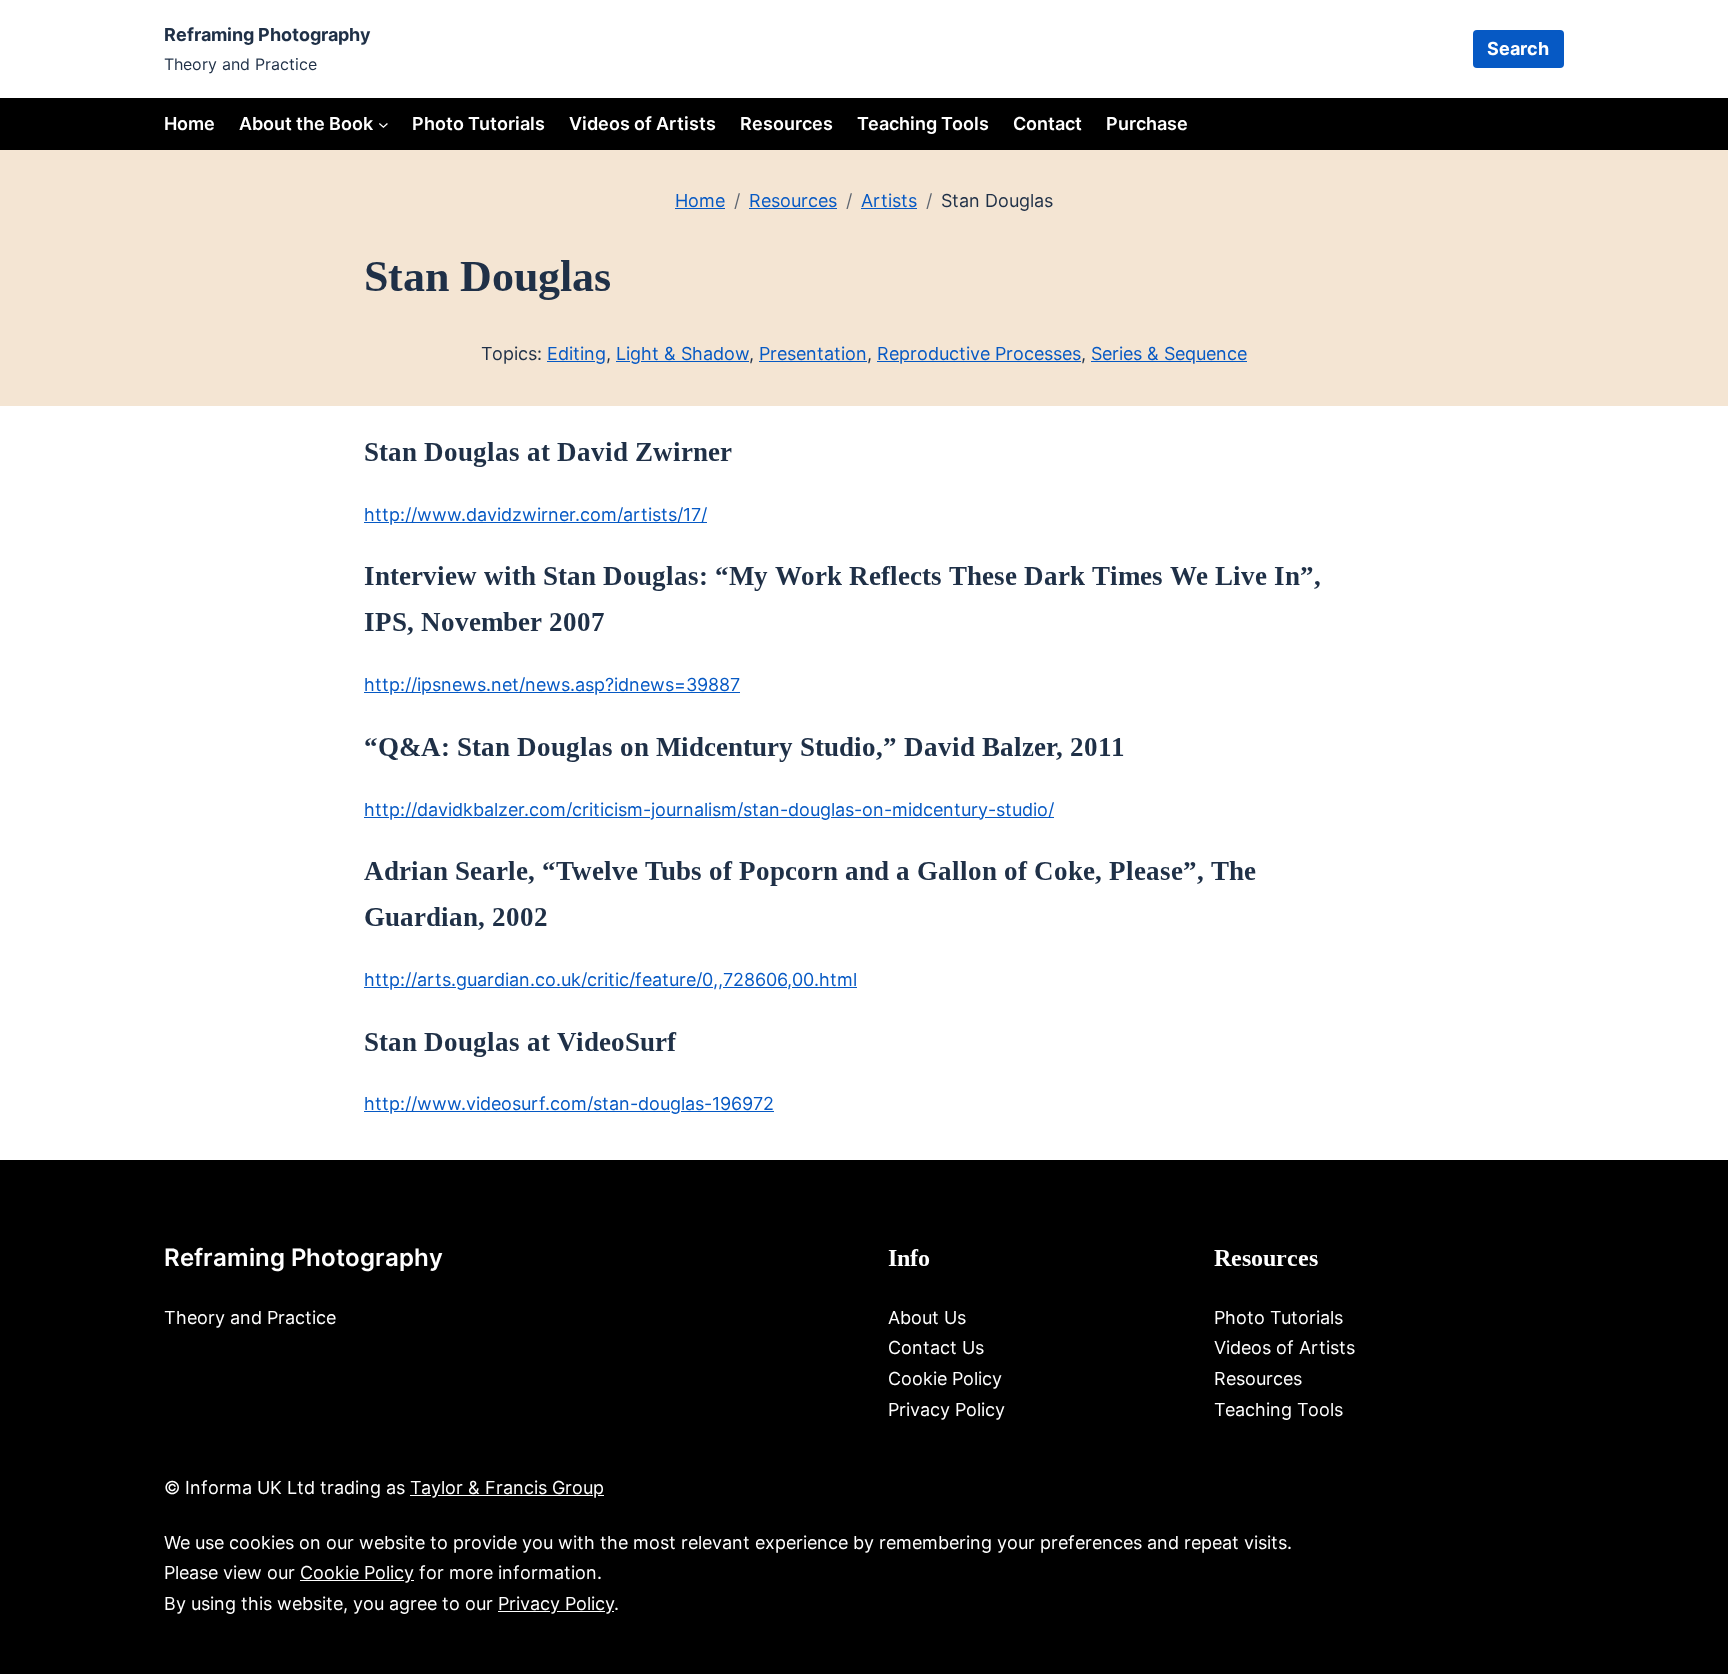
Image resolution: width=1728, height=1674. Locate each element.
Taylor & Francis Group (507, 1487)
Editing (576, 353)
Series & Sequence (1169, 353)
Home (189, 123)
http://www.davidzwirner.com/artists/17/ (535, 514)
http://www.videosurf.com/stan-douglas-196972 (569, 1103)
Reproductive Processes (979, 353)
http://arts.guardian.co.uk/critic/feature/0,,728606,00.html (610, 979)
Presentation (813, 353)
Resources (793, 200)
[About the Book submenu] (383, 123)
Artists (889, 200)
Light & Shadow (682, 353)
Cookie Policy (357, 1572)
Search (1518, 48)
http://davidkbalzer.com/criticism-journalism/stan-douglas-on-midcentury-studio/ (709, 809)
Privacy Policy (556, 1603)
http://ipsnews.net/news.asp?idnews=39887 (552, 684)
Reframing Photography (267, 34)
